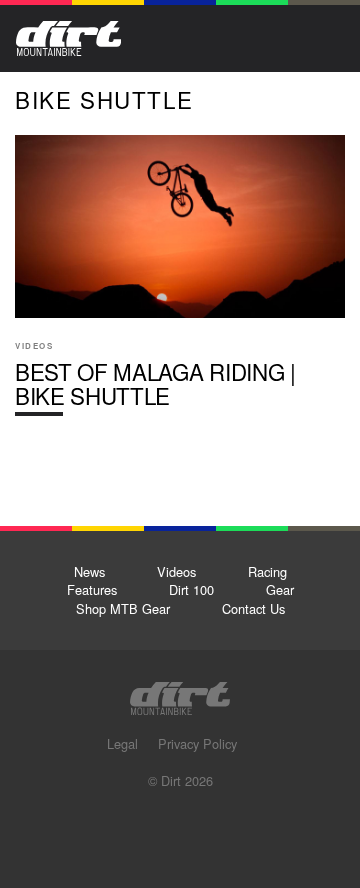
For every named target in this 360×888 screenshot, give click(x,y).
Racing (267, 571)
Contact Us (253, 608)
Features (92, 589)
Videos (176, 571)
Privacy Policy (197, 743)
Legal (122, 743)
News (89, 571)
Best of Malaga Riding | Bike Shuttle (180, 283)
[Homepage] (180, 692)
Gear (280, 589)
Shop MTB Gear (123, 608)
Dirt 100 (191, 589)
